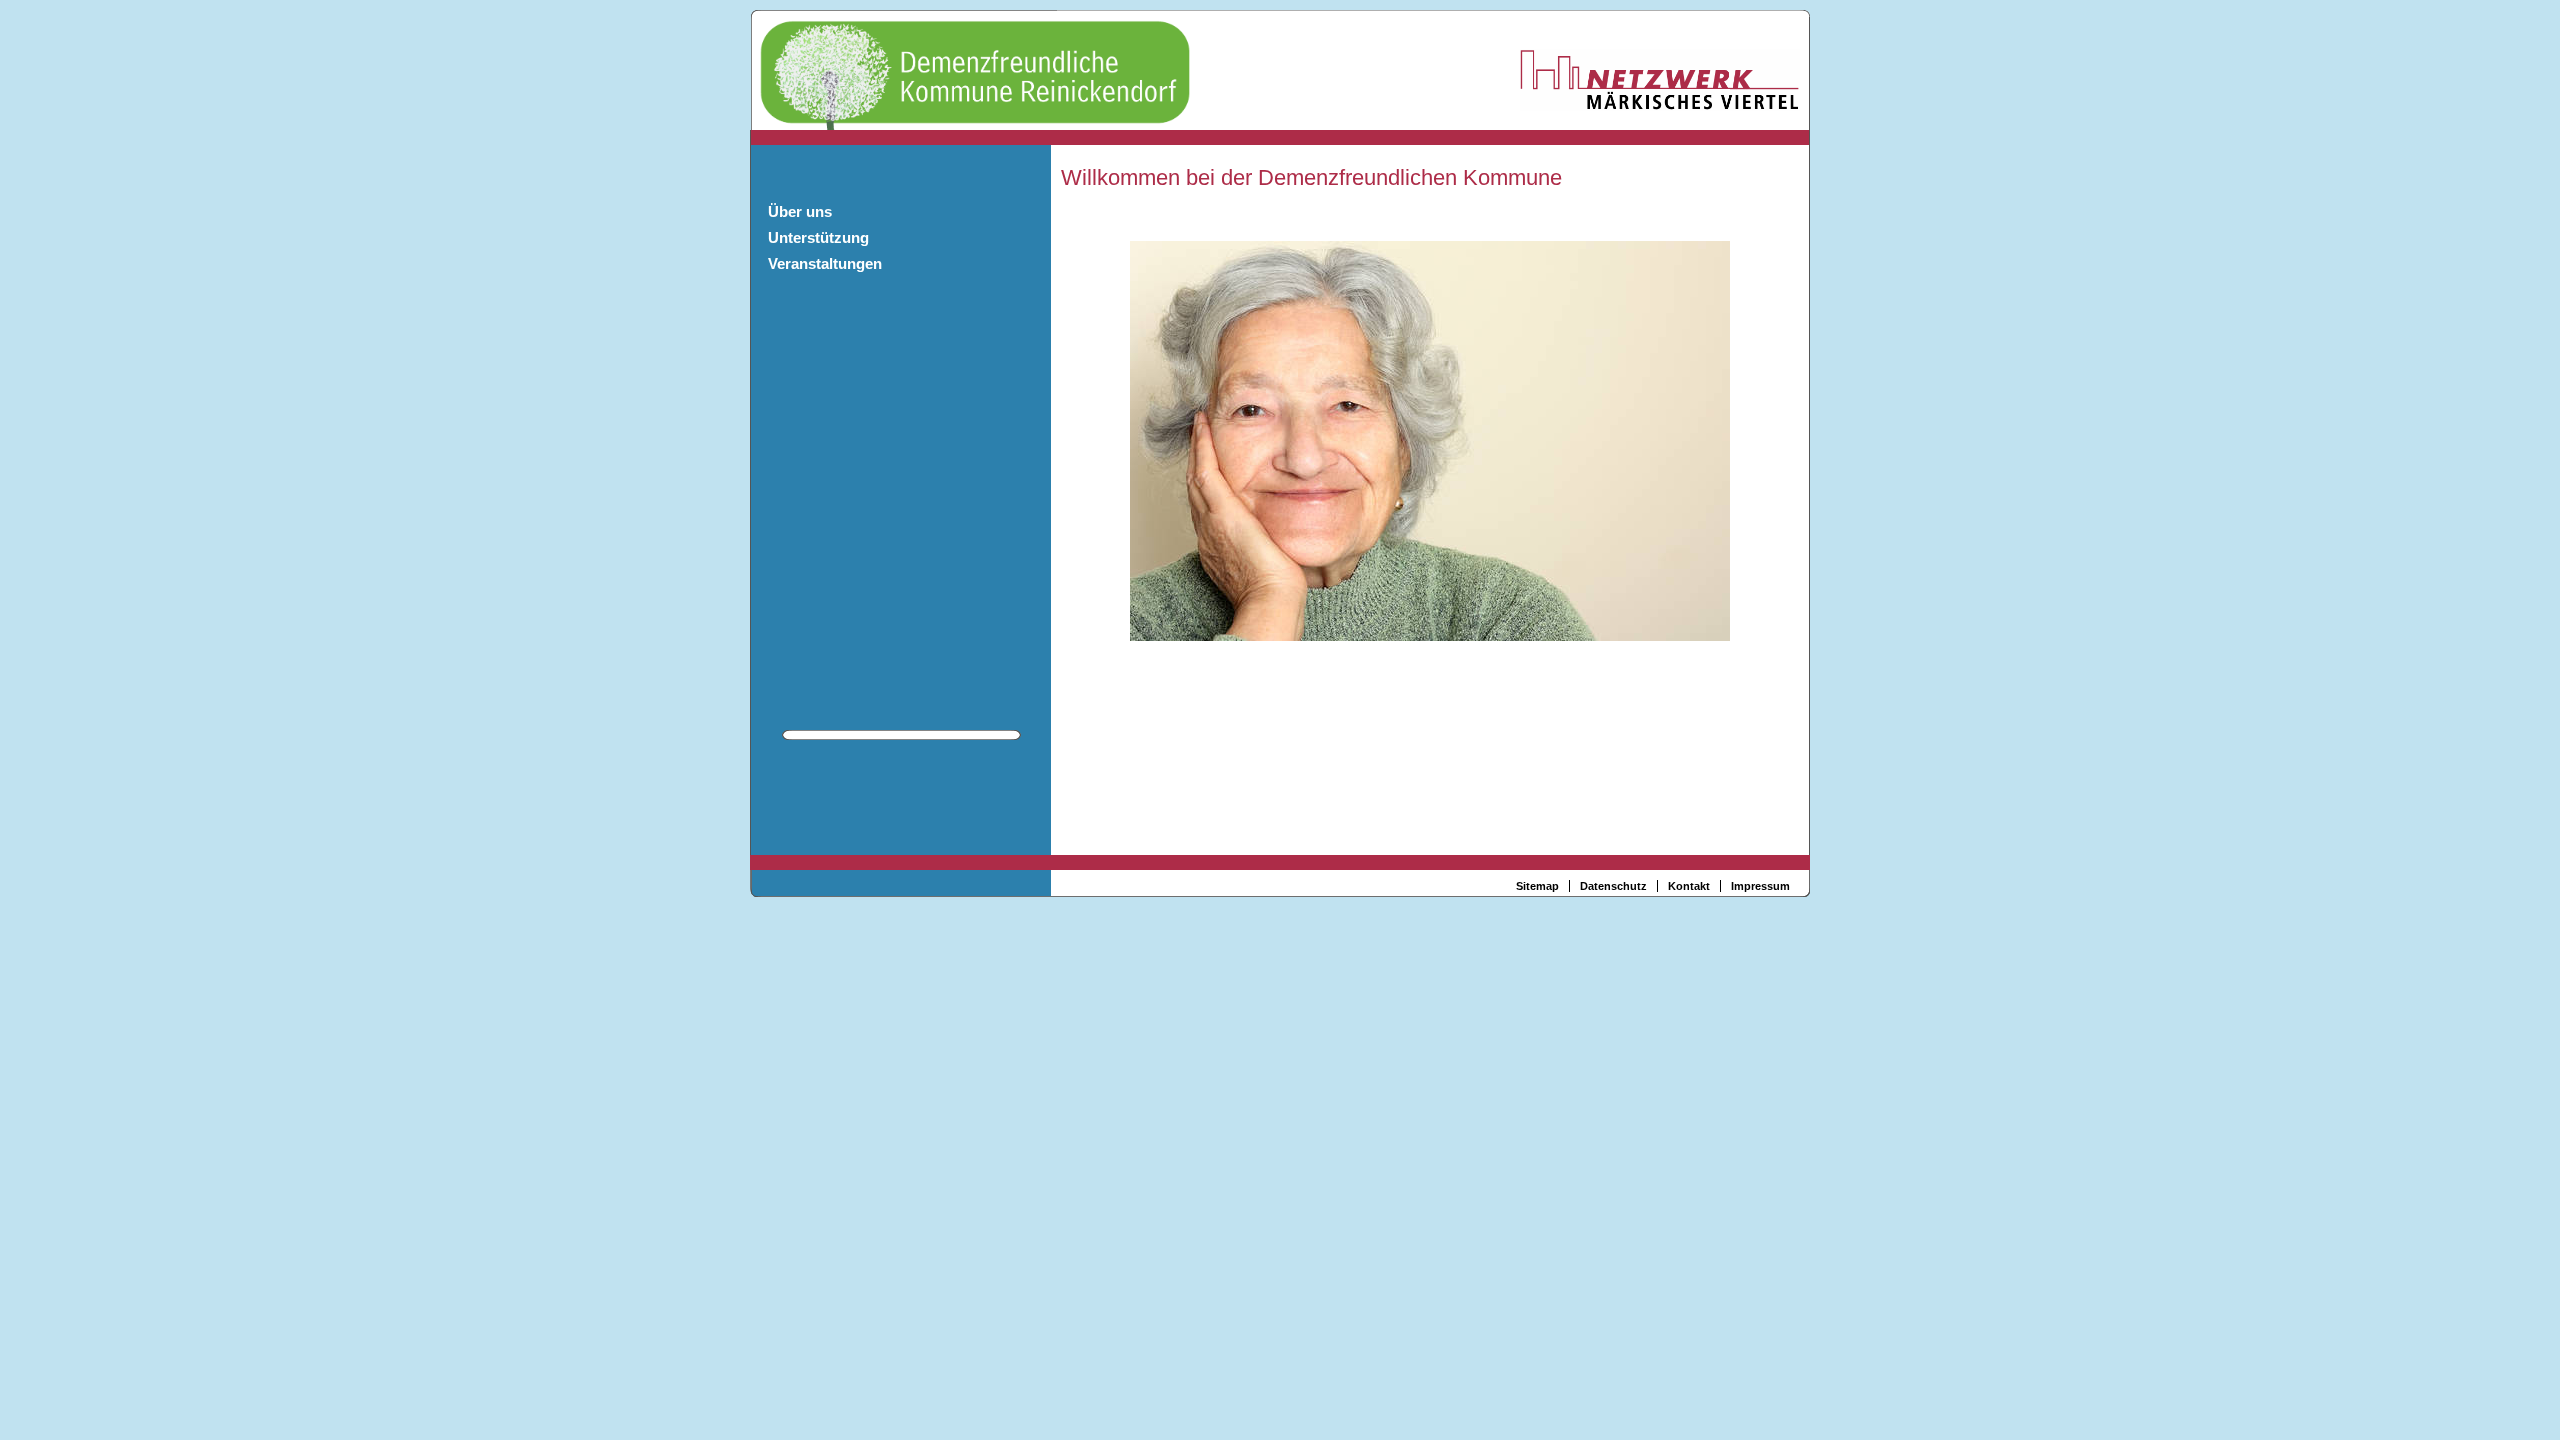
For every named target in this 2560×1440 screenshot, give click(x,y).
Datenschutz (1613, 886)
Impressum (1760, 886)
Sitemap (1537, 886)
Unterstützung (818, 237)
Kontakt (1689, 886)
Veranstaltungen (825, 263)
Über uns (800, 211)
